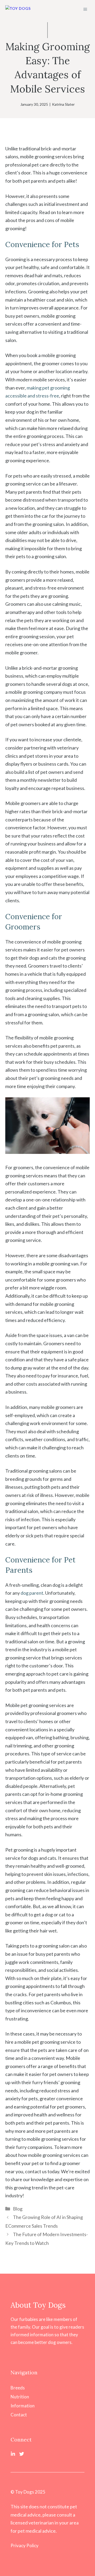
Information (23, 2406)
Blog (18, 2209)
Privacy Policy (25, 2545)
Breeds (18, 2388)
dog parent (32, 1593)
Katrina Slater (63, 104)
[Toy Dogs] (18, 9)
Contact (19, 2415)
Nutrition (20, 2397)
